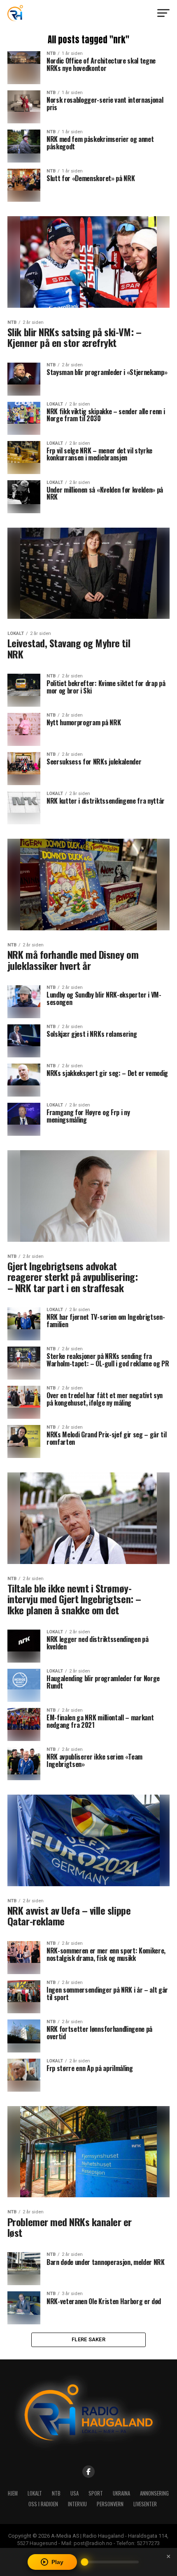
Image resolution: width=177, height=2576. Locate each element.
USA (75, 2493)
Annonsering (154, 2493)
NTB (56, 2493)
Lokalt (35, 2493)
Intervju (77, 2504)
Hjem (13, 2493)
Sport (96, 2493)
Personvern (110, 2504)
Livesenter (145, 2504)
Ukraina (121, 2493)
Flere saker (88, 2339)
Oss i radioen (43, 2504)
